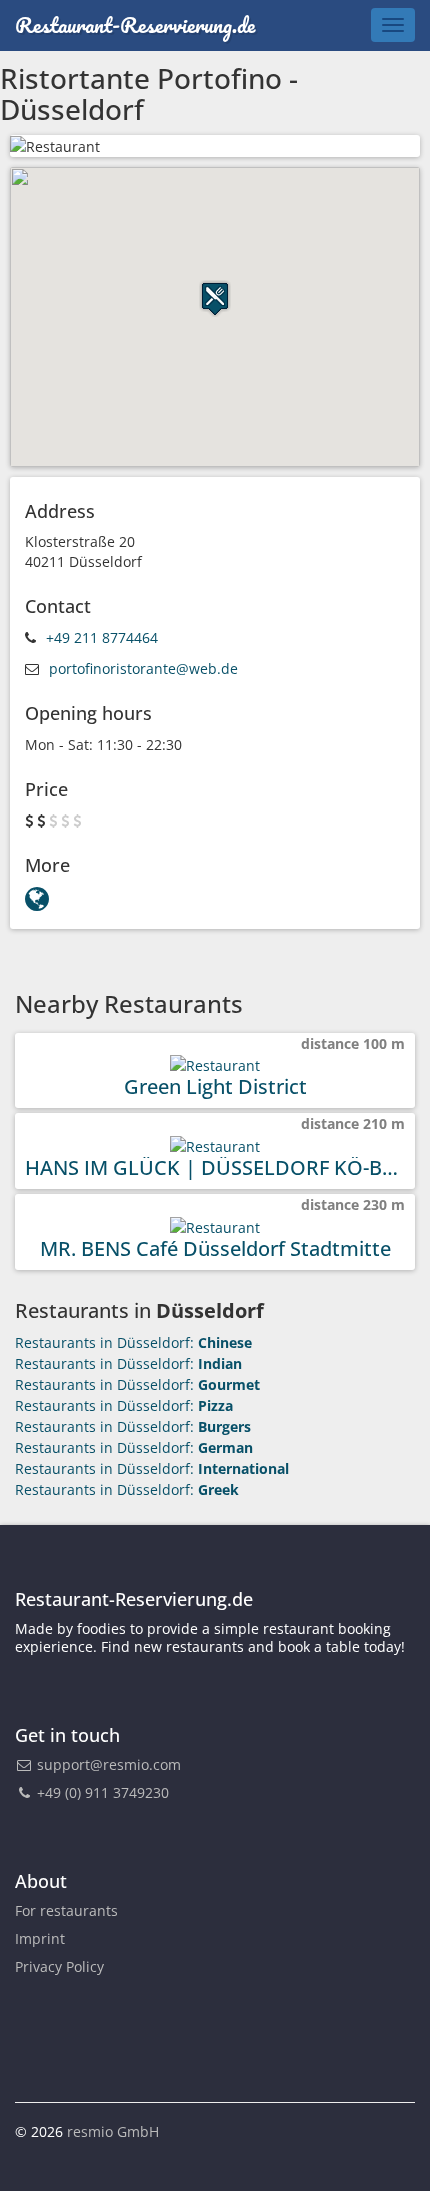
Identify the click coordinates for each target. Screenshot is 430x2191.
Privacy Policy (59, 1966)
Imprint (40, 1938)
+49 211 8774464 (102, 637)
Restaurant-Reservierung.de (135, 24)
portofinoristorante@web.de (143, 668)
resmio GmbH (113, 2131)
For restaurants (66, 1910)
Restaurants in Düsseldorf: (133, 1342)
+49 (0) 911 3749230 (101, 1792)
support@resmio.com (109, 1764)
